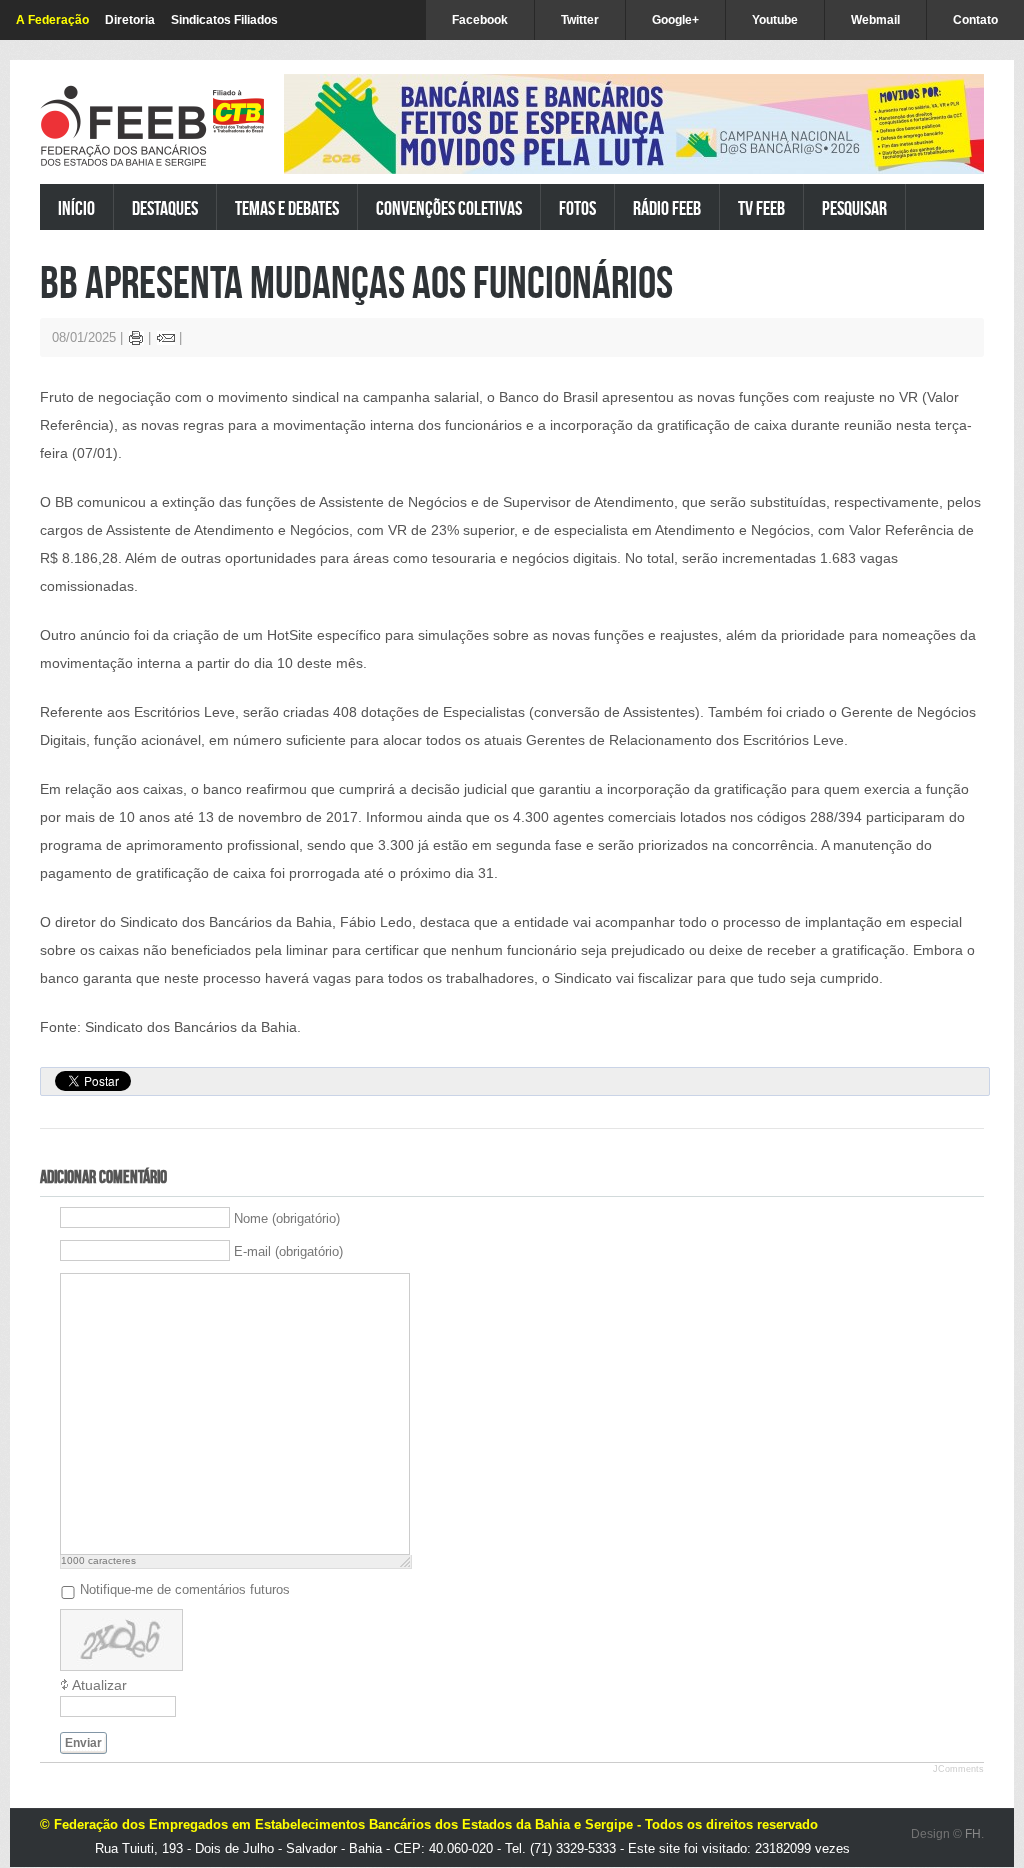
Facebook (480, 20)
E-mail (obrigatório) (288, 1251)
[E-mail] (166, 340)
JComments (958, 1769)
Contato (975, 20)
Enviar (83, 1743)
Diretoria (130, 20)
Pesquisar (854, 207)
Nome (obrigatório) (287, 1218)
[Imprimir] (136, 340)
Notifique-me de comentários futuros (185, 1589)
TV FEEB (761, 207)
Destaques (165, 207)
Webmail (875, 20)
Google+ (675, 20)
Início (76, 207)
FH (973, 1834)
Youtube (775, 20)
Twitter (580, 20)
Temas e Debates (287, 207)
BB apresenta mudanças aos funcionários (356, 281)
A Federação (52, 20)
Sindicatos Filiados (224, 20)
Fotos (577, 207)
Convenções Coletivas (449, 207)
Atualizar (99, 1685)
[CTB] (238, 111)
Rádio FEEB (667, 207)
